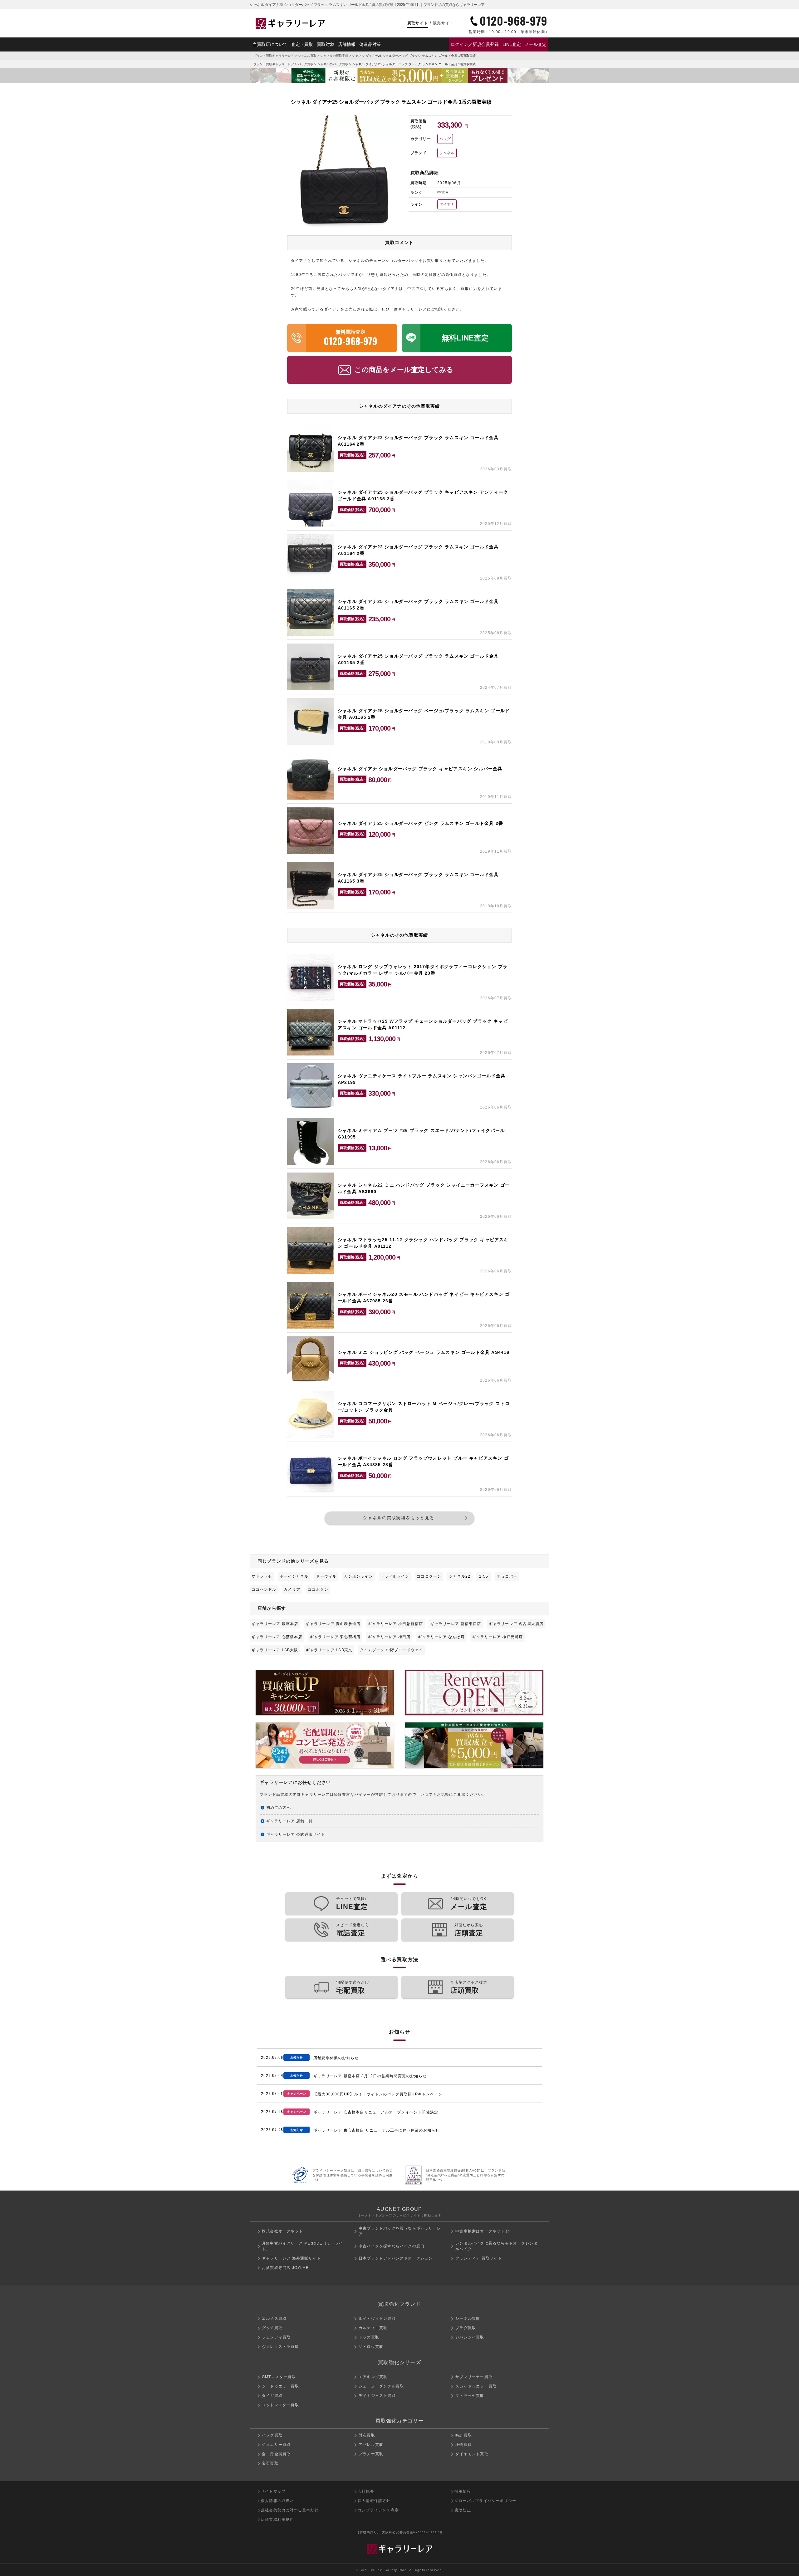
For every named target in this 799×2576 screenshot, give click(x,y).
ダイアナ (447, 204)
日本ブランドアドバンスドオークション (396, 2258)
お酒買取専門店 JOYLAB (285, 2268)
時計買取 (464, 2435)
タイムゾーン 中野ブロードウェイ (391, 1650)
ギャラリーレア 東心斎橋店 (335, 1637)
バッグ (445, 139)
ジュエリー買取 (276, 2445)
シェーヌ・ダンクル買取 (381, 2386)
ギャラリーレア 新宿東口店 (456, 1624)
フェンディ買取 (276, 2337)
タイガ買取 (272, 2396)
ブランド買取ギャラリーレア (274, 56)
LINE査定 (512, 44)
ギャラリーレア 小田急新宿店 (395, 1624)
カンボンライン (358, 1576)
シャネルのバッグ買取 (333, 64)
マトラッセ (262, 1576)
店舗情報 (347, 44)
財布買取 (367, 2435)
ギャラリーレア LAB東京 (329, 1650)
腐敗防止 (463, 2510)
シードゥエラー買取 (280, 2386)
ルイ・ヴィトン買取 (377, 2319)
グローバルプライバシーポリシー (485, 2501)
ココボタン (318, 1589)
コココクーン (429, 1576)
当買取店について (270, 44)
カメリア (292, 1589)
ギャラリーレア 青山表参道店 (333, 1624)
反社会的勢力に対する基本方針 (290, 2510)
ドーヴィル (326, 1576)
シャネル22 (460, 1576)
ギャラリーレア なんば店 (441, 1637)
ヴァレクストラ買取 (280, 2347)
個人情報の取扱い (277, 2501)
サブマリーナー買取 (474, 2377)
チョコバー (507, 1576)
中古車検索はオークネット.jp (483, 2231)
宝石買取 (270, 2463)
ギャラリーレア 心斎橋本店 (277, 1637)
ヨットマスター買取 (280, 2405)
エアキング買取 (373, 2377)
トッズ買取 (369, 2337)
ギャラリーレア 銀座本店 (275, 1624)
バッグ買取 (306, 64)
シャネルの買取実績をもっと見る (399, 1518)
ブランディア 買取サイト (479, 2258)
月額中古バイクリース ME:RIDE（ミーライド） (303, 2246)
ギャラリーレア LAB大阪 (275, 1650)
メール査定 (536, 44)
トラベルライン (395, 1576)
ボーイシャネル (294, 1576)
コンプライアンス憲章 (378, 2510)
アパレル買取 (371, 2445)
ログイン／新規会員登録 (475, 44)
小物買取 (464, 2445)
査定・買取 (302, 44)
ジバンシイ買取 (470, 2337)
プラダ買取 (466, 2328)
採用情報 (463, 2491)
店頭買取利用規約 (277, 2520)
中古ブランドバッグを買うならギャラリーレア (400, 2231)
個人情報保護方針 (374, 2501)
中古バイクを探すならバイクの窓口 (392, 2246)
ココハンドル (264, 1589)
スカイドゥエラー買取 (476, 2386)
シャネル (447, 153)
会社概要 (366, 2491)
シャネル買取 (307, 56)
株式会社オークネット (282, 2231)
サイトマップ (273, 2491)
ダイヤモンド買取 (472, 2454)
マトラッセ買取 (470, 2396)
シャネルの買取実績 (334, 56)
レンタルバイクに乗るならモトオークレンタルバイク (497, 2246)
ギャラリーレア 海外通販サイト (291, 2258)
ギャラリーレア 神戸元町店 (498, 1637)
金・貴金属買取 (276, 2454)
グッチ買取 (272, 2328)
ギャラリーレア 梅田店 (389, 1637)
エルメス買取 (274, 2319)
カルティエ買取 (373, 2328)
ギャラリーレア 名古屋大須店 (516, 1624)
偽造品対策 (370, 44)
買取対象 (326, 44)
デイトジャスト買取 (377, 2396)
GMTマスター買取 (279, 2377)
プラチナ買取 (371, 2454)
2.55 (484, 1576)
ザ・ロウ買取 (371, 2347)
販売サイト (443, 23)
